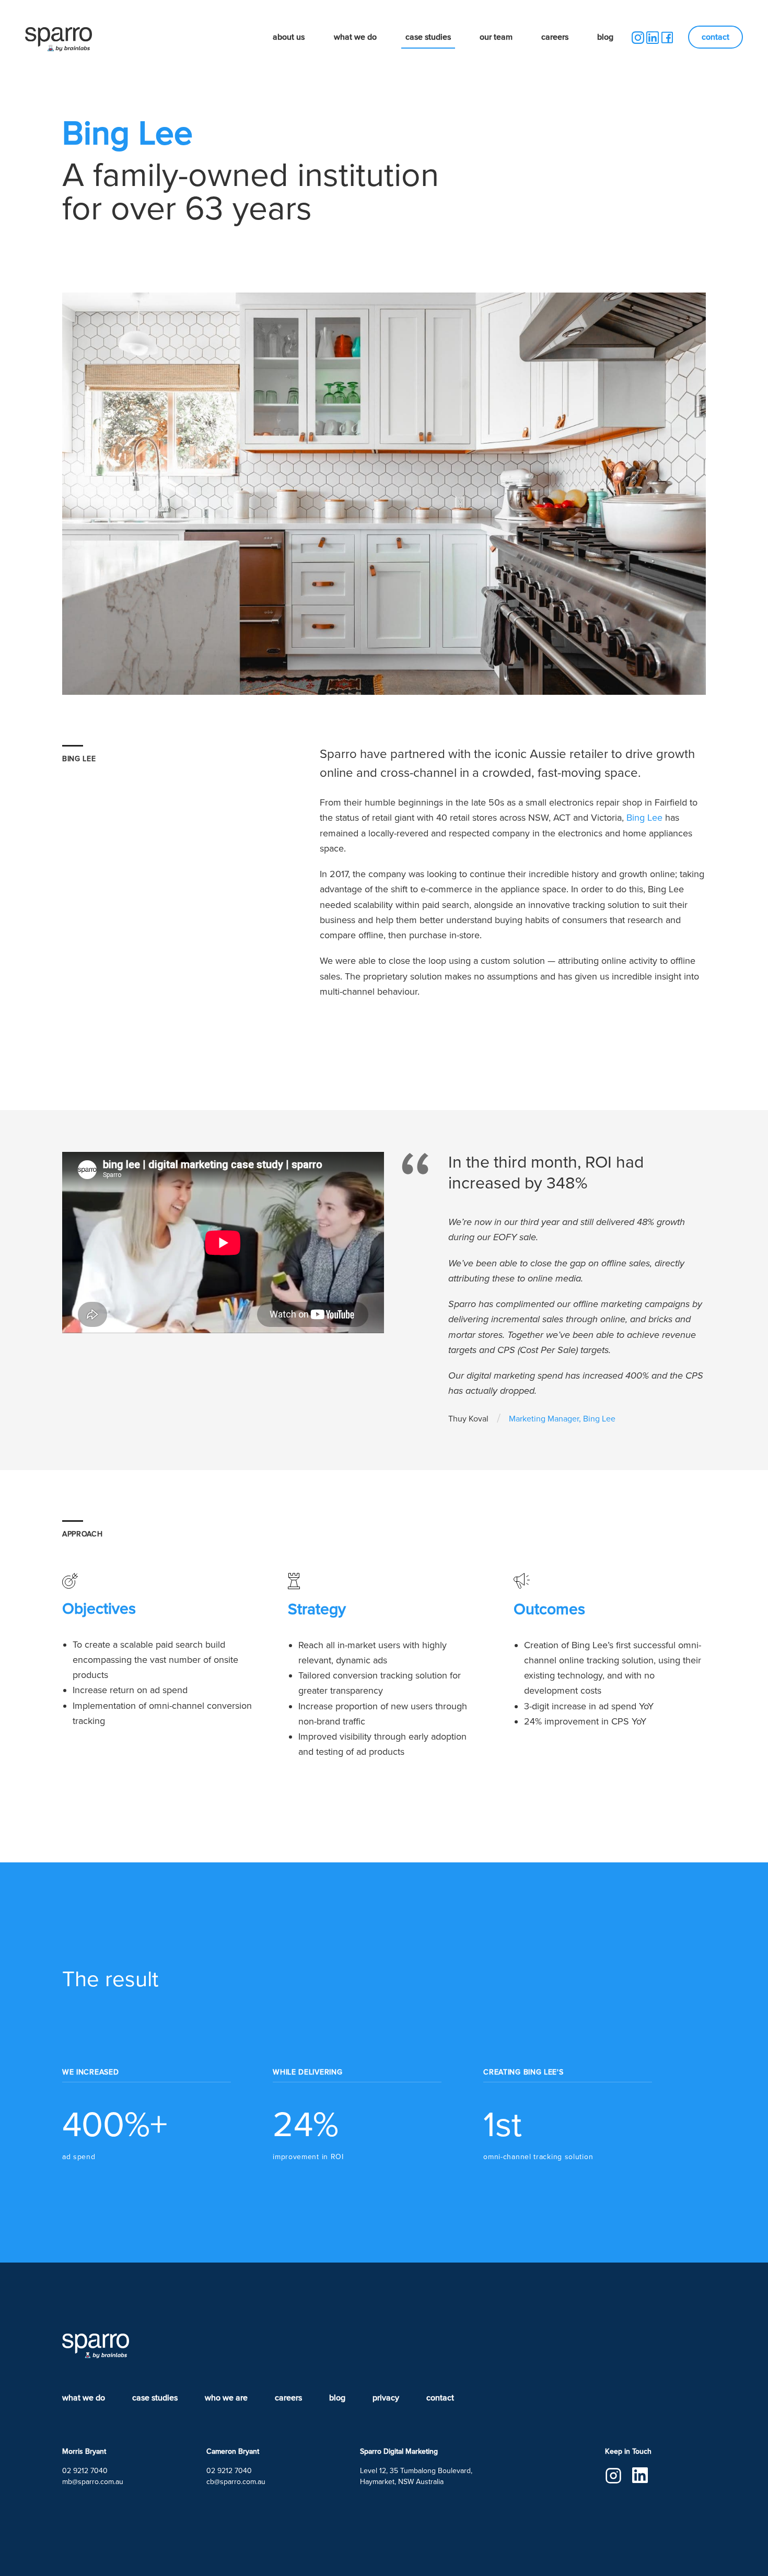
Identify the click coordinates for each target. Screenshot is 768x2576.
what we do (355, 37)
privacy (386, 2398)
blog (605, 37)
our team (496, 37)
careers (555, 37)
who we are (226, 2398)
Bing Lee (644, 818)
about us (289, 37)
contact (715, 37)
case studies (428, 37)
